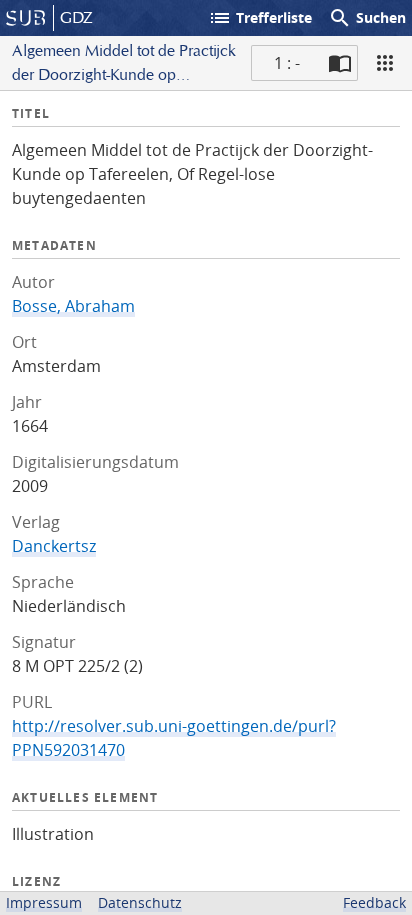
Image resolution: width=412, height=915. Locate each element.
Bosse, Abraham (73, 306)
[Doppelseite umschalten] (340, 63)
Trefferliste (260, 18)
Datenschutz (140, 902)
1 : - (287, 63)
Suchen (367, 18)
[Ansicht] (385, 63)
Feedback (374, 902)
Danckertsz (54, 546)
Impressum (44, 902)
